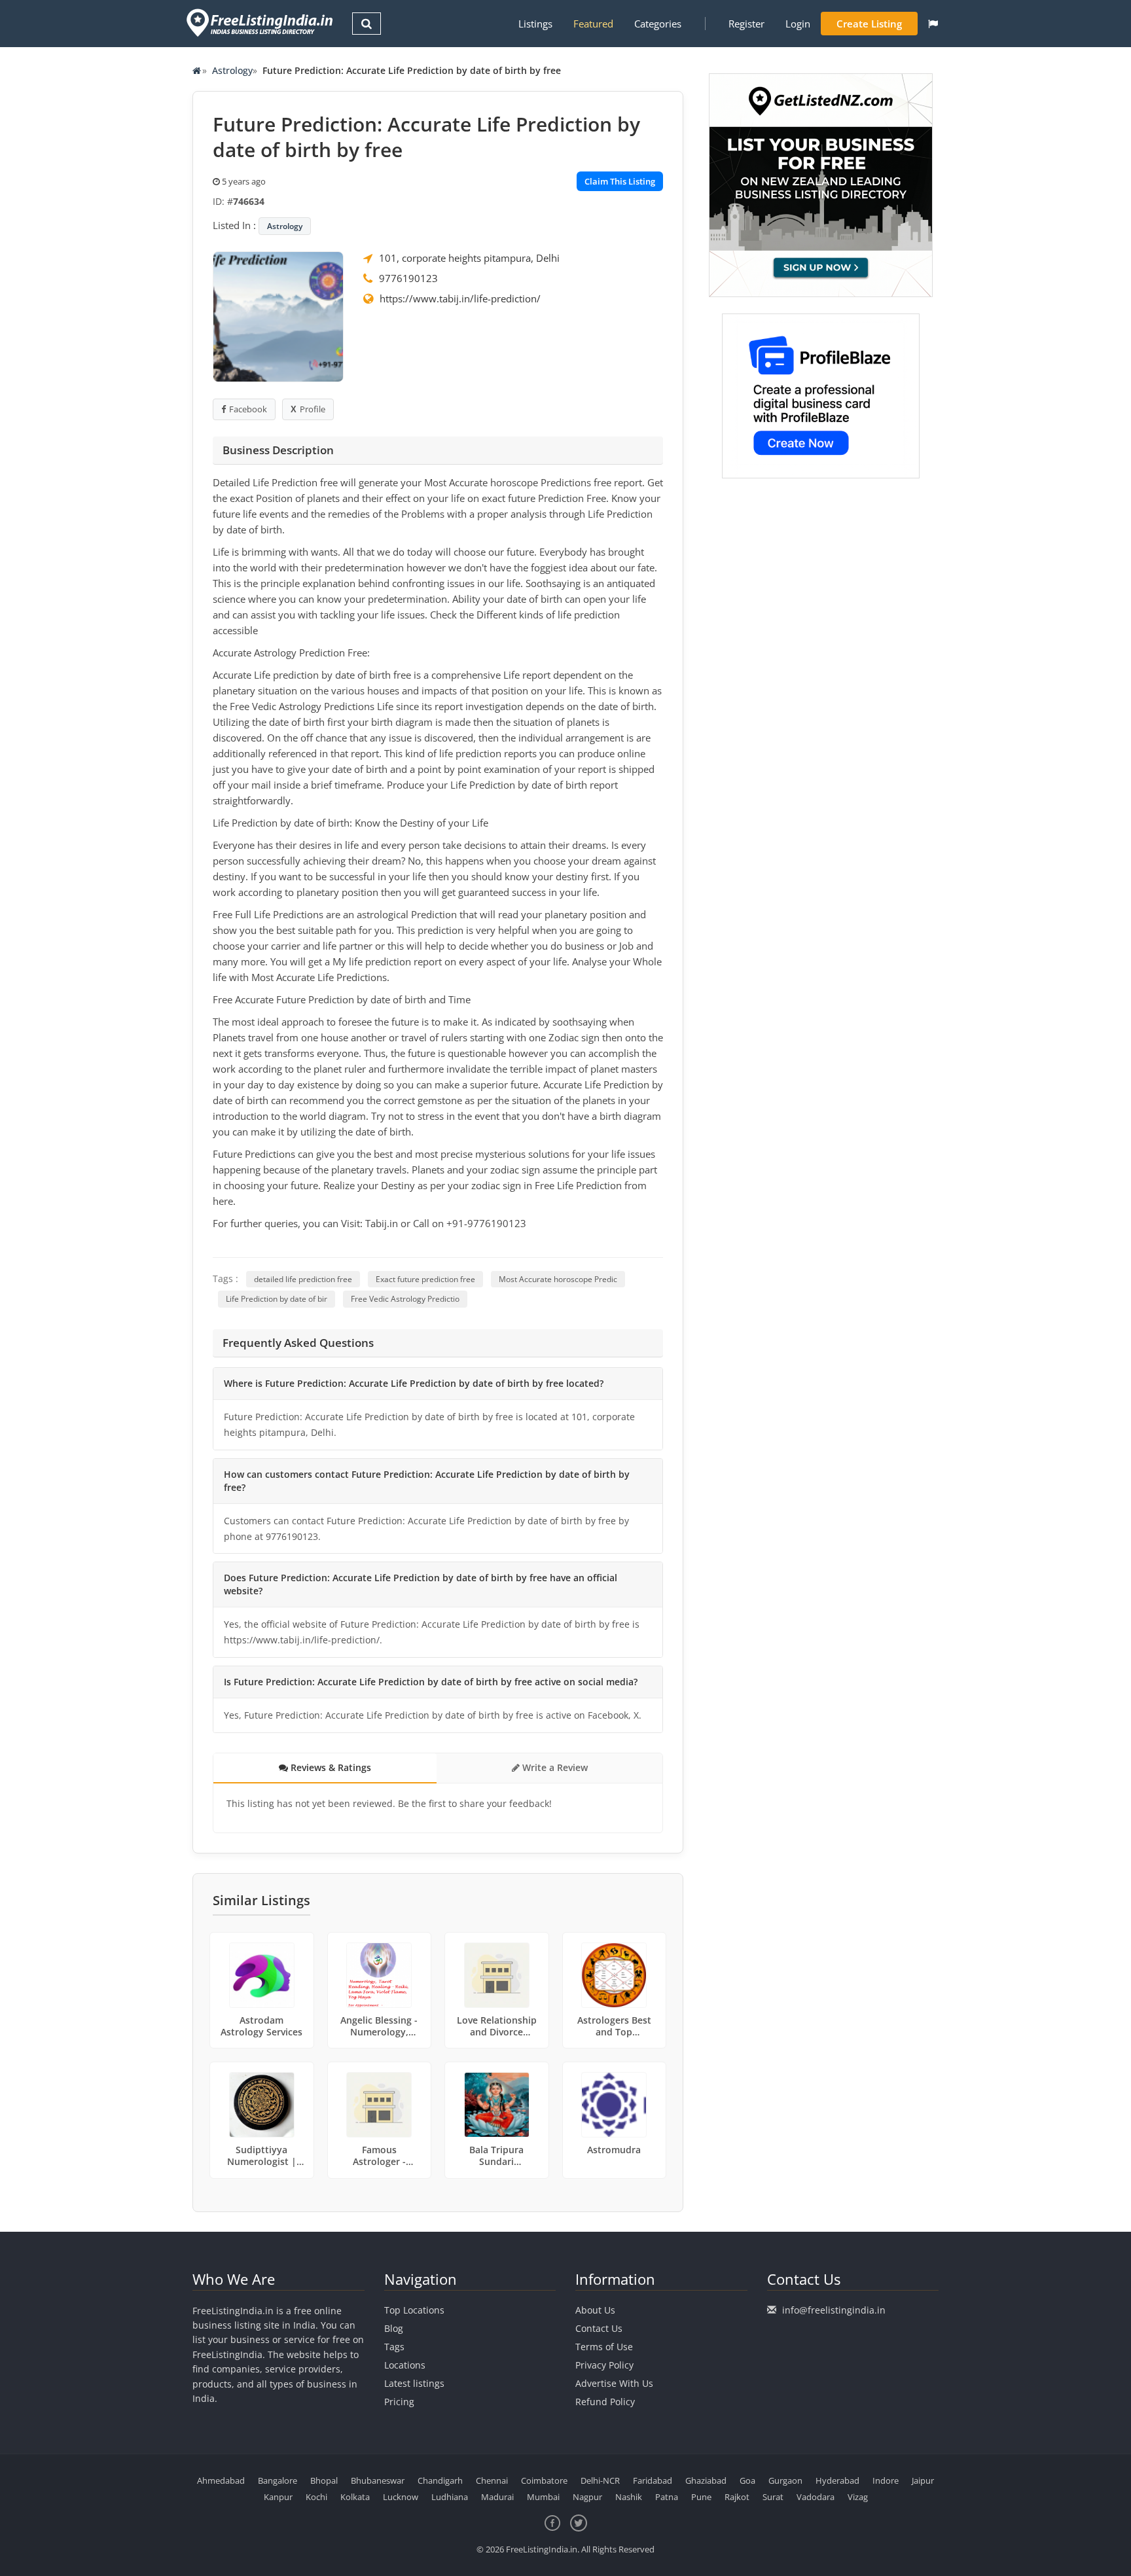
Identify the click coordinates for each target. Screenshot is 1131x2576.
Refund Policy (605, 2402)
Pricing (399, 2402)
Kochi (316, 2497)
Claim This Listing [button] (620, 181)
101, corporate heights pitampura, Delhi (469, 258)
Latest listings (414, 2383)
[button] (933, 24)
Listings (535, 24)
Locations (405, 2365)
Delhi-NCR (600, 2480)
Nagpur (587, 2497)
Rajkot (737, 2497)
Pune (701, 2497)
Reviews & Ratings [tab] (330, 1767)
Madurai (497, 2497)
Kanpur (278, 2497)
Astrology (232, 70)
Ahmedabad (221, 2480)
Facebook (248, 409)
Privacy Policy (604, 2365)
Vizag (858, 2497)
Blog (394, 2328)
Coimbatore (544, 2480)
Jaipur (923, 2480)
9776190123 (408, 278)
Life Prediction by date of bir (277, 1299)
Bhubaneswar (378, 2480)
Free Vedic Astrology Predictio (405, 1299)
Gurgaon (785, 2480)
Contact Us (599, 2328)
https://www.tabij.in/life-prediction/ (460, 298)
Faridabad (653, 2480)
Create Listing (869, 24)
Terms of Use (604, 2347)
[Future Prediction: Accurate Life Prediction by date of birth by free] (278, 315)
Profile (313, 409)
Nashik (629, 2497)
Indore (886, 2480)
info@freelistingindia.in (834, 2310)
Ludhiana (450, 2497)
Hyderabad (837, 2480)
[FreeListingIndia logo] (261, 23)
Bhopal (324, 2480)
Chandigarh (440, 2480)
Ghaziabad (706, 2480)
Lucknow (401, 2497)
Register (746, 24)
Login (798, 24)
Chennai (492, 2480)
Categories (658, 24)
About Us (595, 2310)
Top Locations (414, 2310)
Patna (667, 2497)
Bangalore (278, 2480)
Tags (394, 2347)
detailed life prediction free (303, 1279)
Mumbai (543, 2497)
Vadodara (816, 2497)
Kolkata (355, 2497)
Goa (747, 2480)
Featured (593, 24)
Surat (773, 2497)
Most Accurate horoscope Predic (558, 1279)
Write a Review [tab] (554, 1767)
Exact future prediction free (425, 1279)
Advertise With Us (614, 2383)
